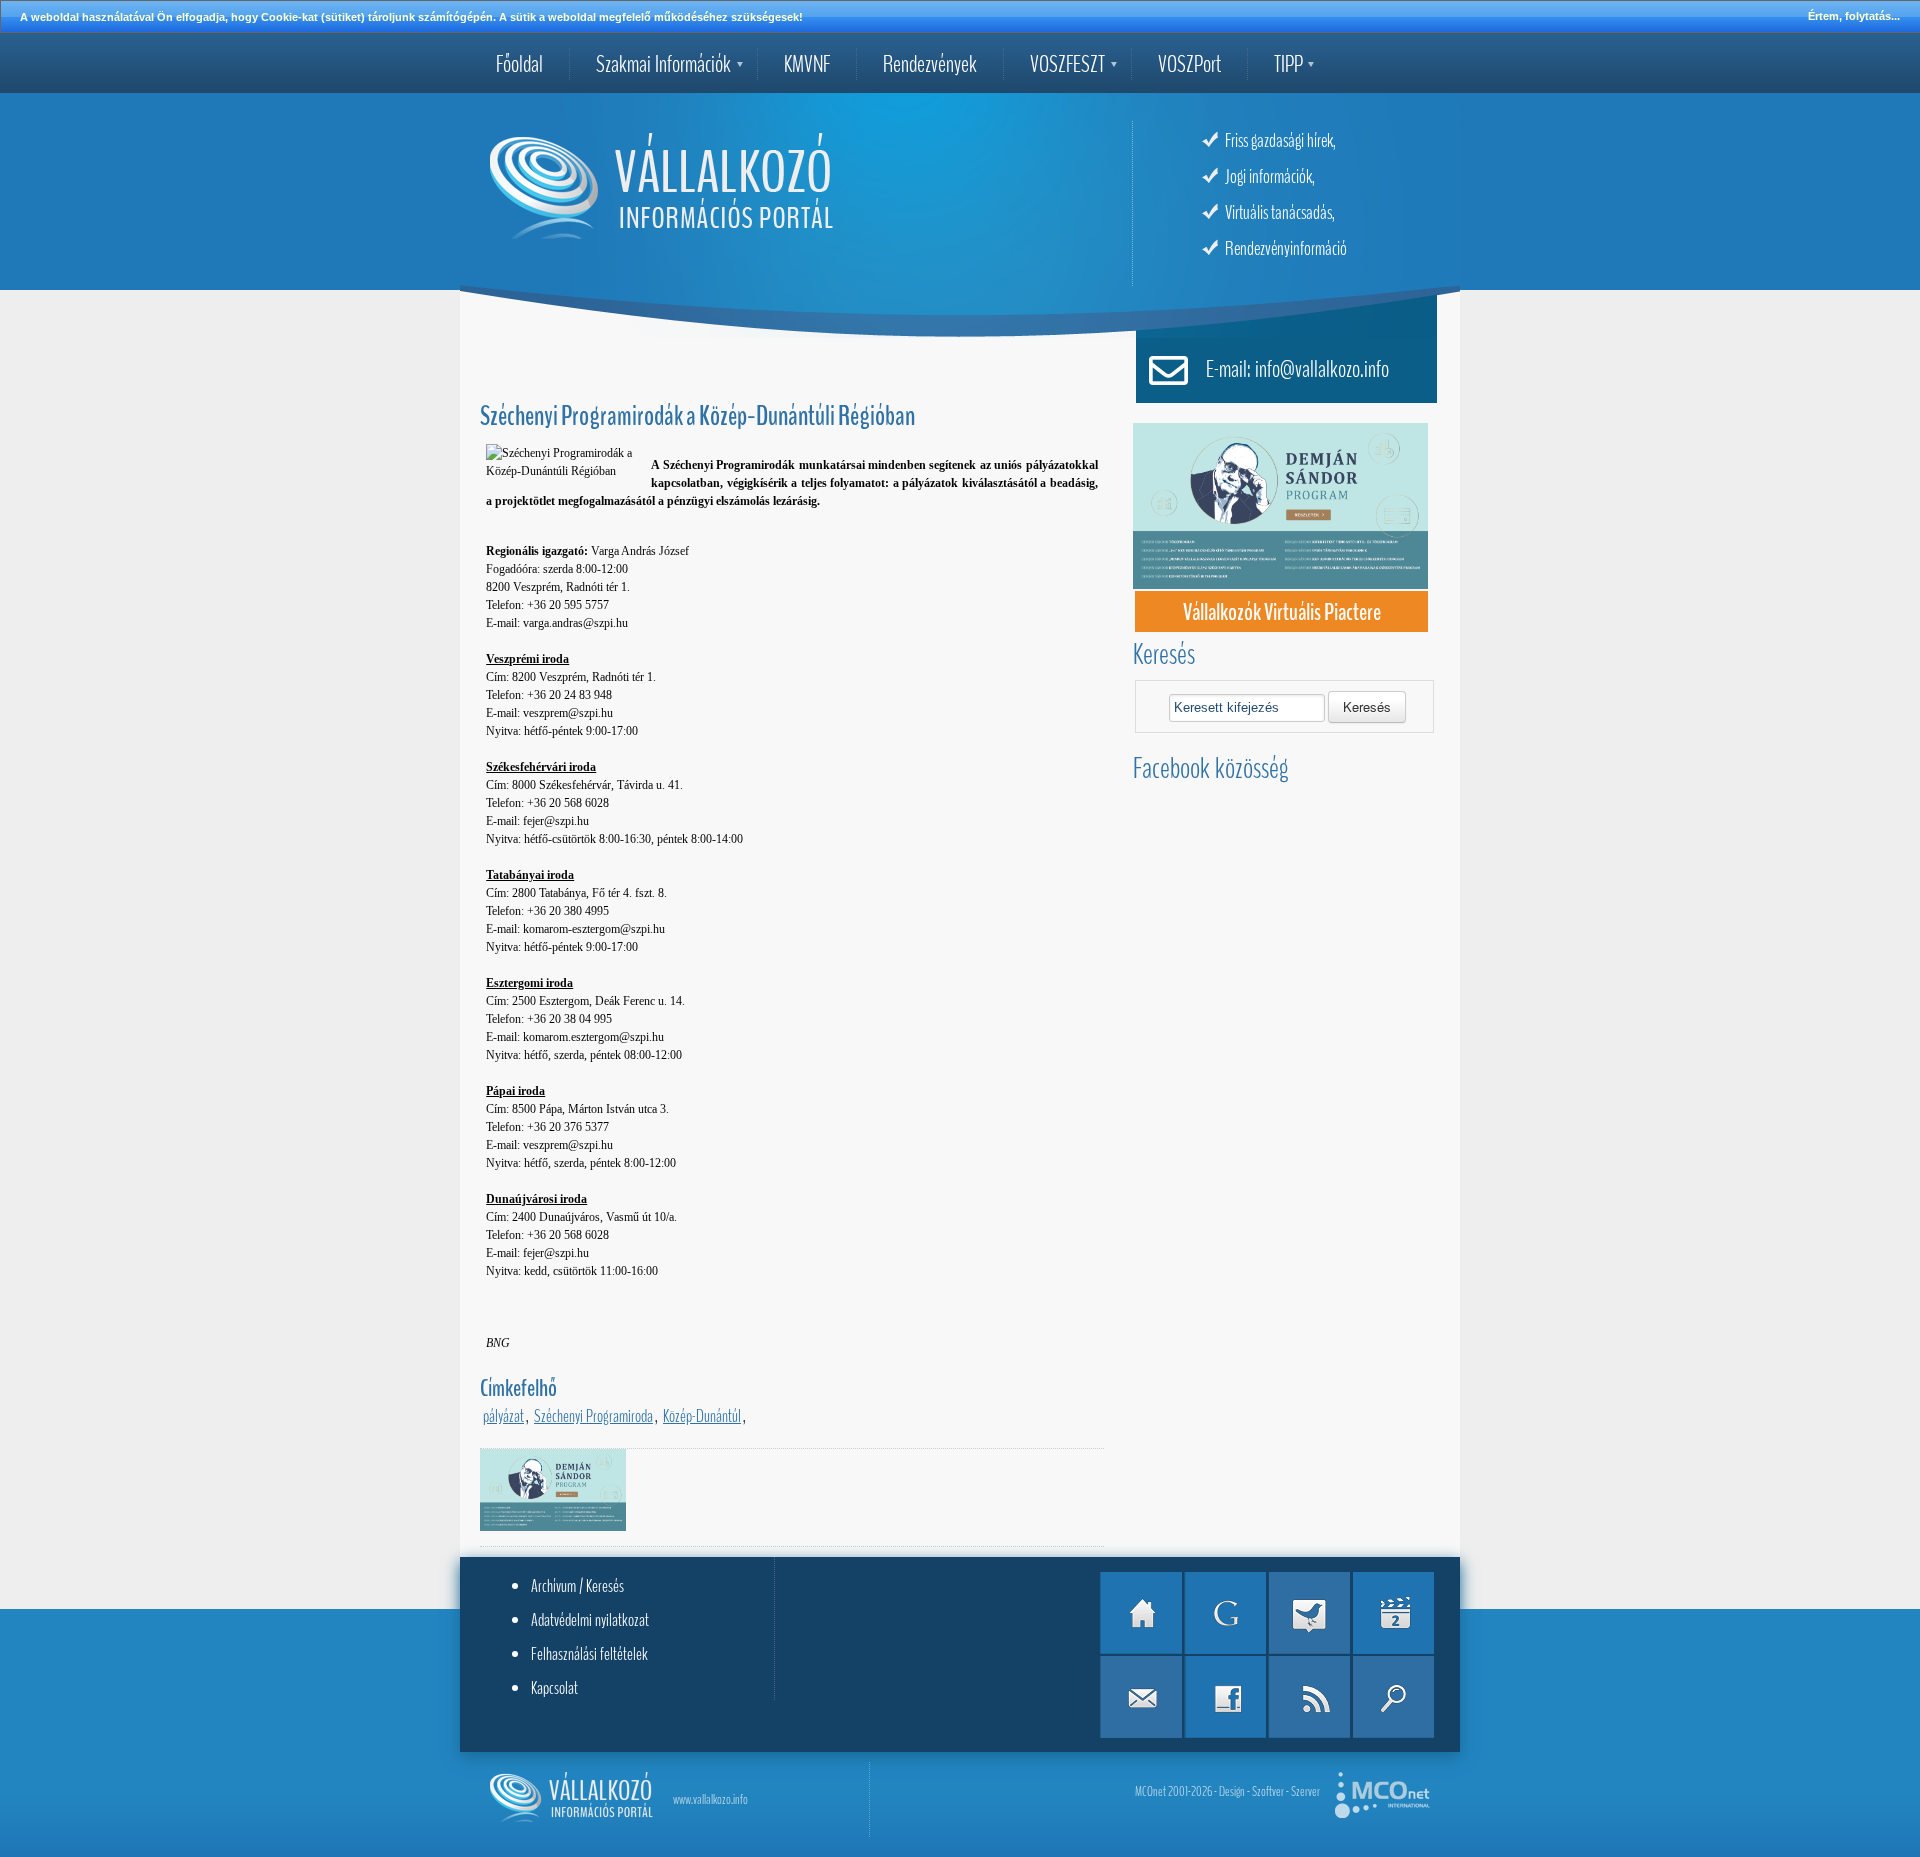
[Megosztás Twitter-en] (1309, 1613)
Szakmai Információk (663, 64)
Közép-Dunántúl (702, 1416)
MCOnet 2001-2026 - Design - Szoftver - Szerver (1227, 1791)
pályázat (503, 1416)
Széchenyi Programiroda (593, 1416)
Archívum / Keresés (577, 1586)
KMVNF (807, 64)
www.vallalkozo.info (710, 1799)
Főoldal (519, 64)
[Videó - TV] (1393, 1613)
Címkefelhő (518, 1388)
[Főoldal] (1141, 1613)
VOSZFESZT (1067, 64)
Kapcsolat (554, 1688)
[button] (1367, 707)
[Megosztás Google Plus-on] (1225, 1613)
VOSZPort (1189, 64)
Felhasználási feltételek (589, 1654)
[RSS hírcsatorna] (1309, 1697)
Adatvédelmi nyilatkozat (590, 1620)
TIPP (1288, 64)
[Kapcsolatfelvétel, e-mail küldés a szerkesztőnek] (1141, 1697)
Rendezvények (930, 64)
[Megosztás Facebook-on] (1225, 1697)
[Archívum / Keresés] (1393, 1697)
